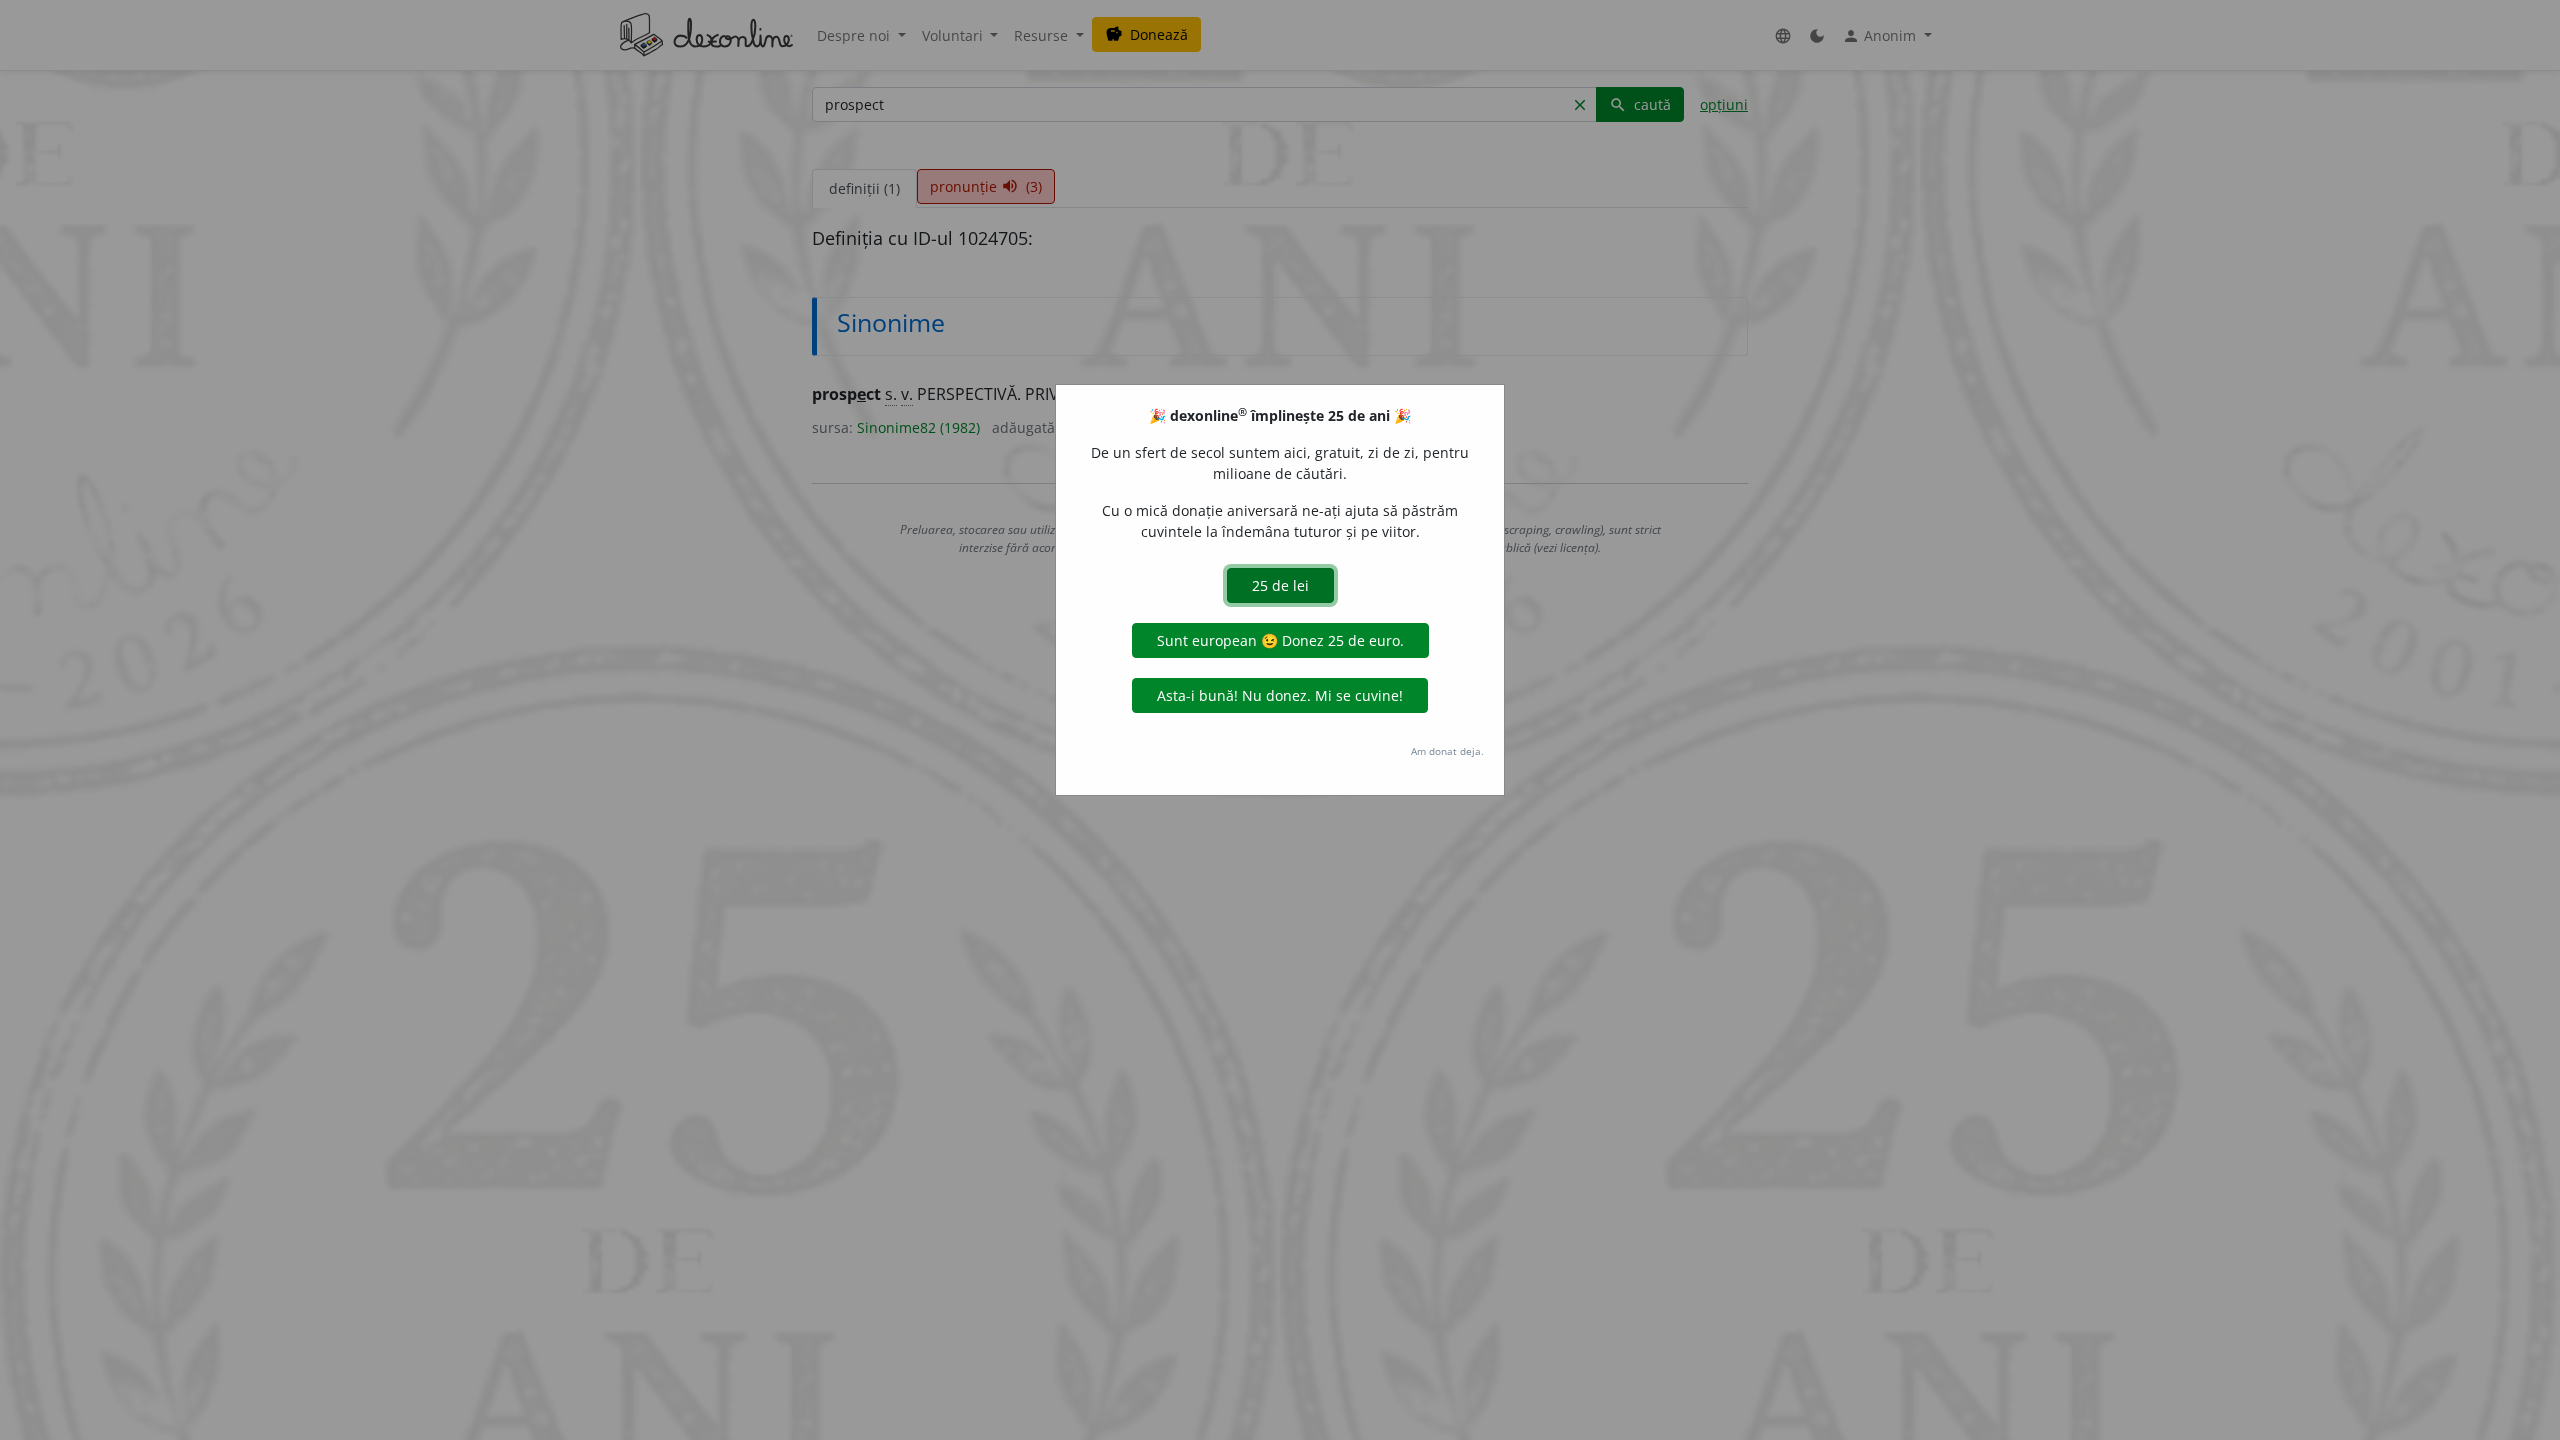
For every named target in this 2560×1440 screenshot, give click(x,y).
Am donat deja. (1447, 751)
